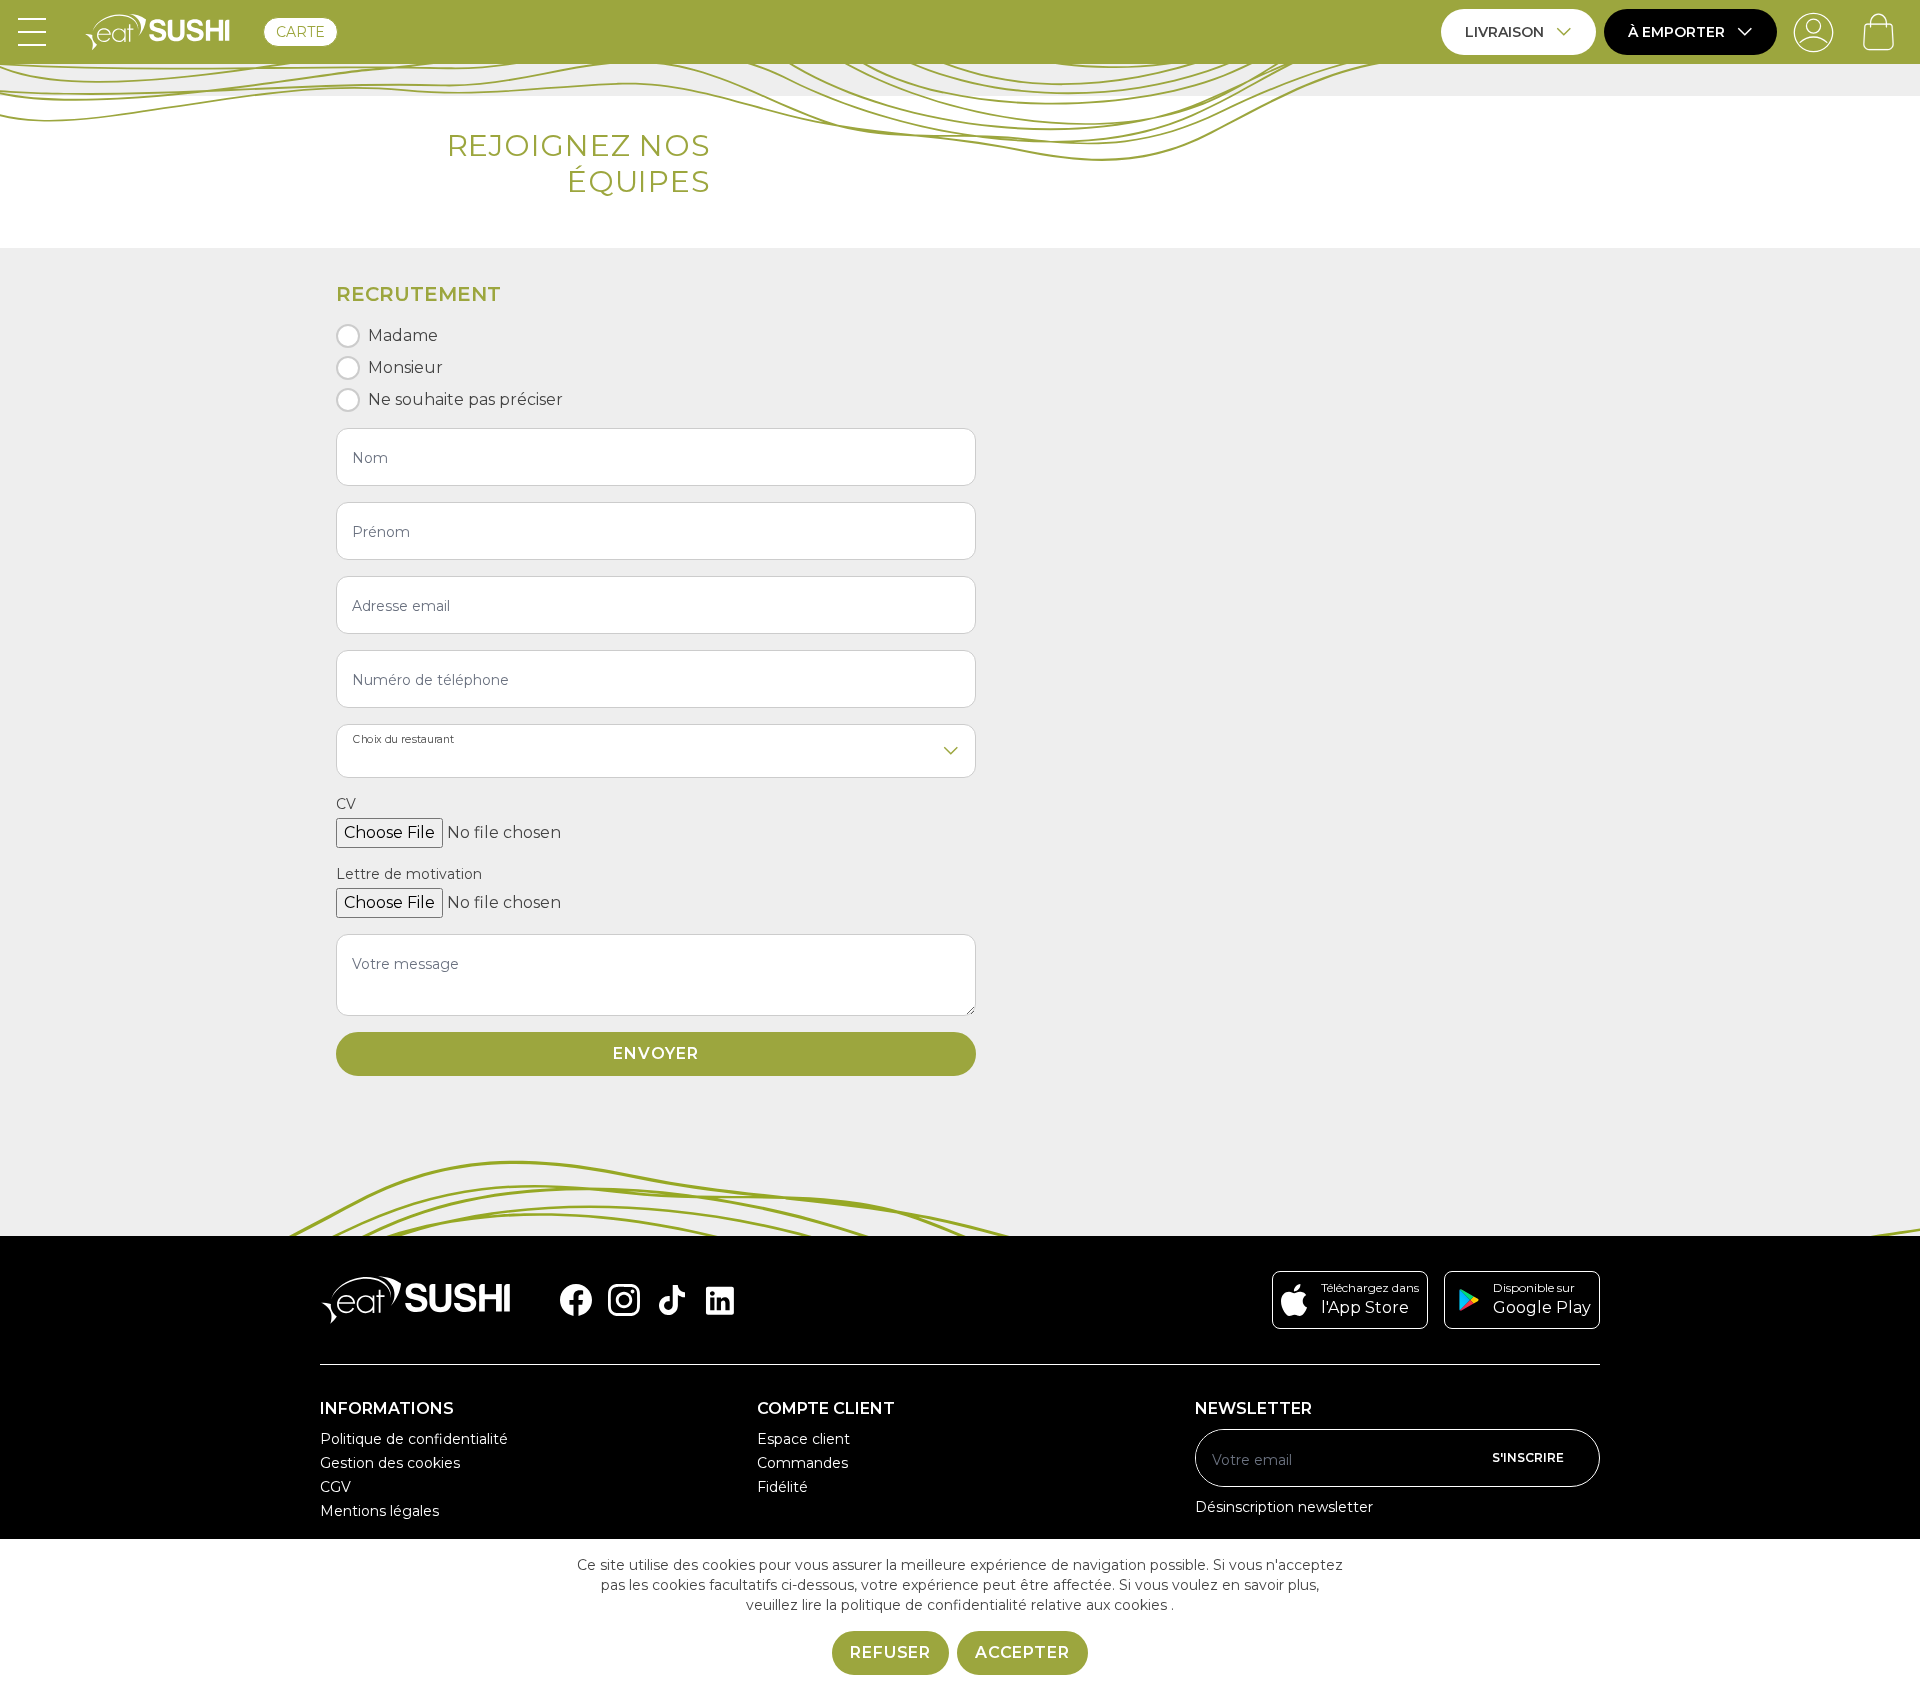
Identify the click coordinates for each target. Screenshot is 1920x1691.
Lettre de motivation (409, 874)
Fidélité (782, 1487)
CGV (335, 1487)
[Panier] (1879, 32)
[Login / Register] (1814, 32)
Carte (300, 32)
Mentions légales (379, 1511)
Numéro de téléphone (430, 680)
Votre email (1252, 1460)
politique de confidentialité (934, 1605)
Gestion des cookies (390, 1463)
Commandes (802, 1463)
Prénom (381, 532)
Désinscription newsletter (1284, 1507)
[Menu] (32, 32)
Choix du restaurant (403, 739)
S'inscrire (1528, 1457)
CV (346, 804)
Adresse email (401, 606)
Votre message (405, 964)
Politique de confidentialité (414, 1439)
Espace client (803, 1439)
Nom (370, 458)
